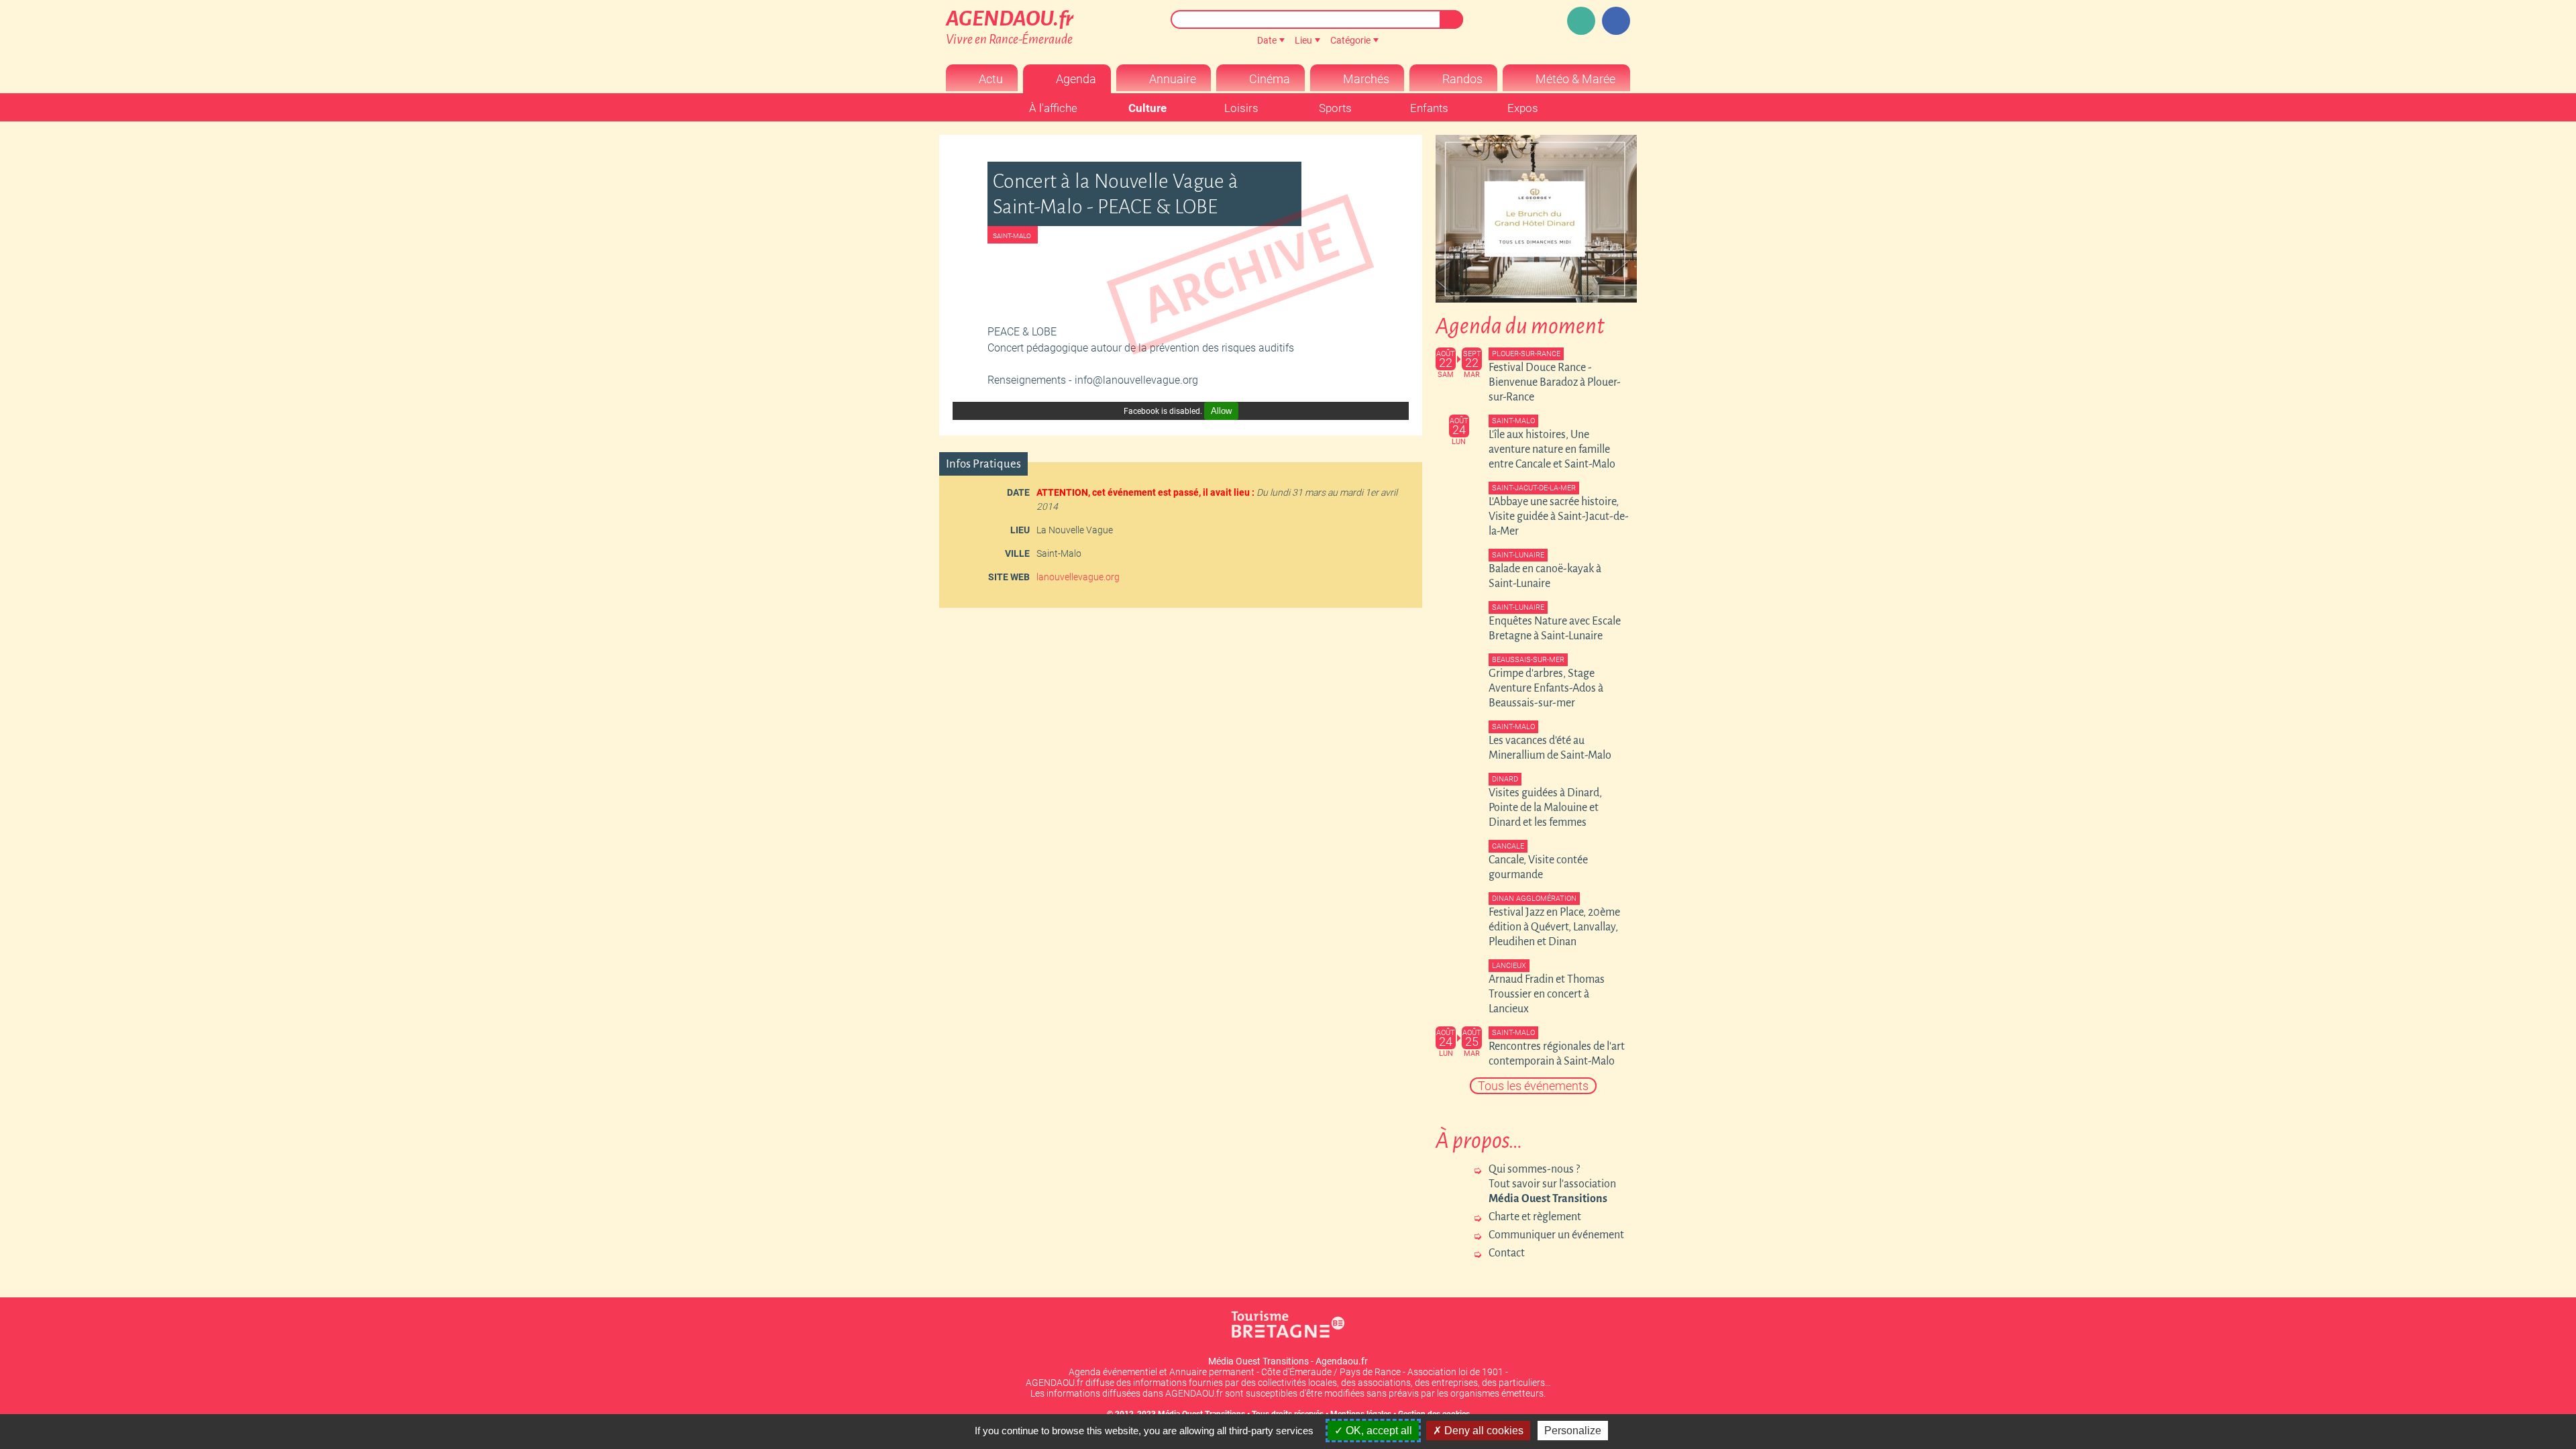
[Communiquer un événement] (1581, 21)
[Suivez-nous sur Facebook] (1616, 21)
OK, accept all (1378, 1431)
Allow (1221, 411)
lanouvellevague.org (1078, 577)
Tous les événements (1533, 1086)
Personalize (1573, 1431)
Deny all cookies (1483, 1431)
